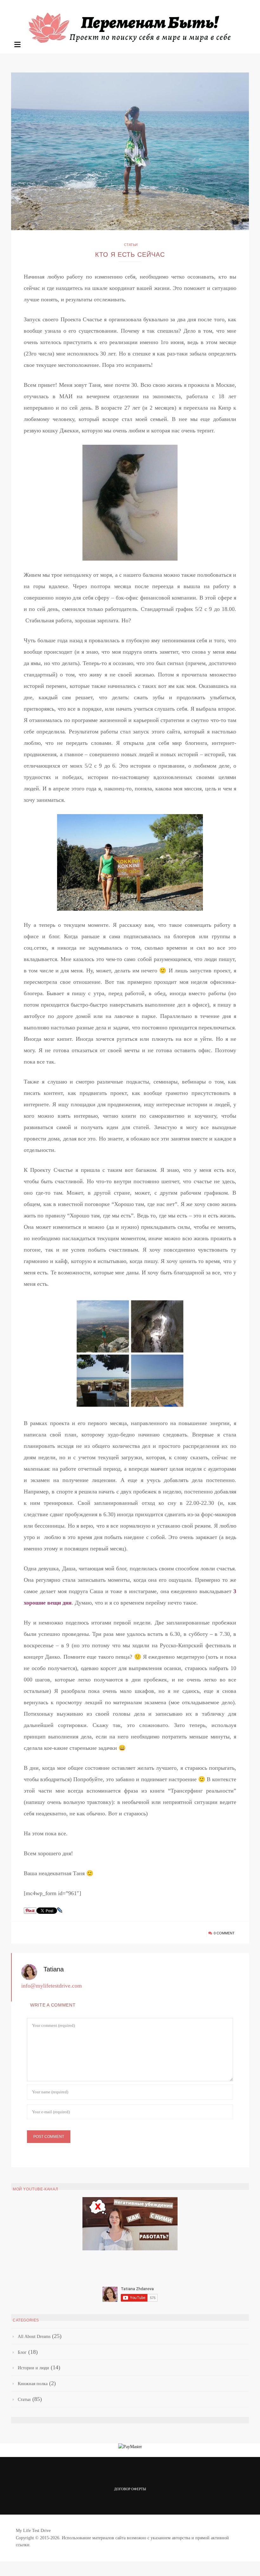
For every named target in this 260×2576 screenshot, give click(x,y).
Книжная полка (33, 2384)
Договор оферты (130, 2489)
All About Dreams (34, 2337)
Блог (22, 2352)
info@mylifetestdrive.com (52, 1986)
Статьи (131, 245)
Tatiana (54, 1969)
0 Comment (224, 1933)
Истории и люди (33, 2368)
